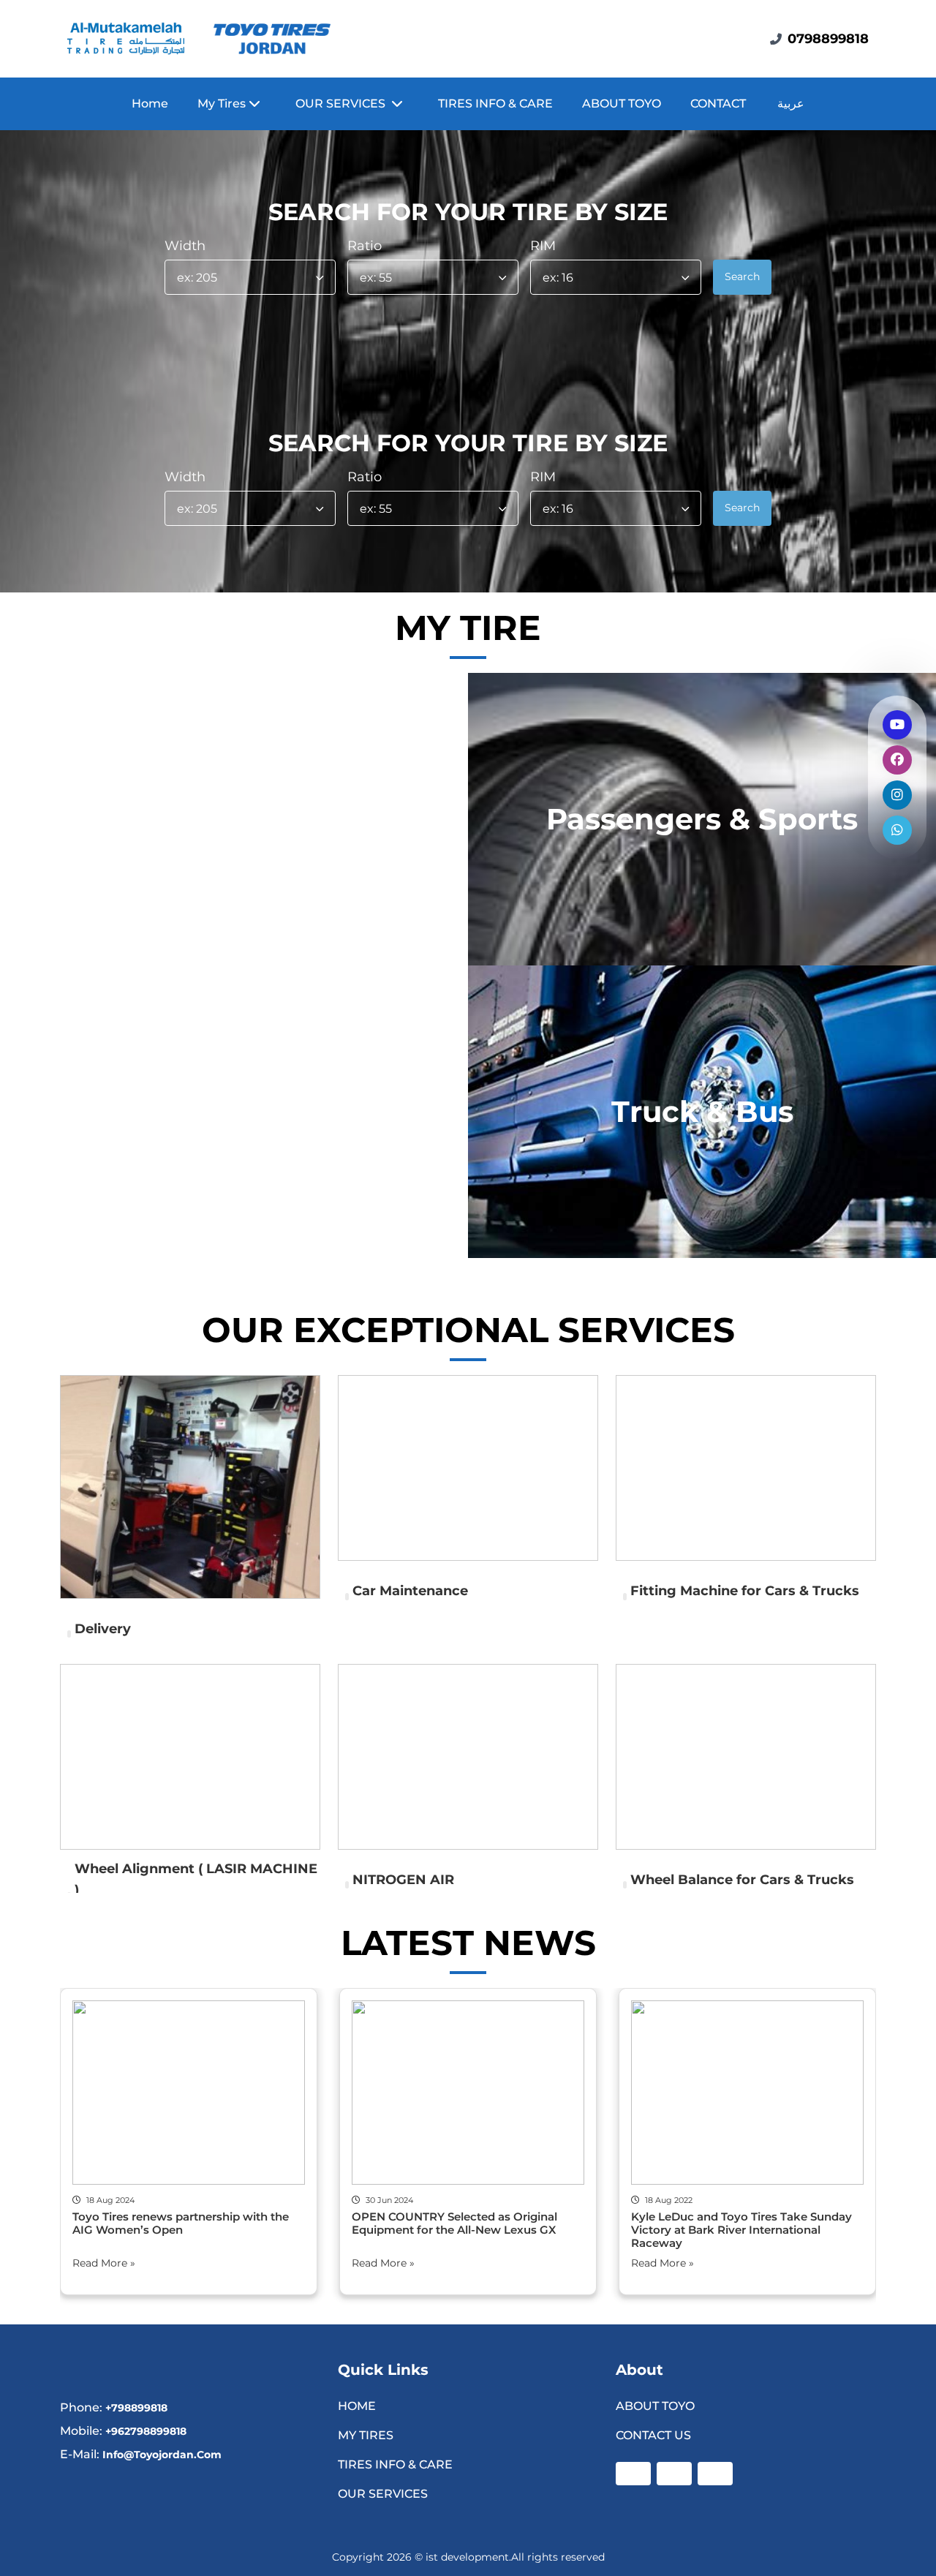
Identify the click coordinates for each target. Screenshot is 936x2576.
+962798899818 (146, 2431)
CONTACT (718, 103)
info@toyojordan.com (162, 2455)
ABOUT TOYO (622, 103)
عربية (791, 103)
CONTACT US (653, 2435)
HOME (357, 2406)
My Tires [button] (223, 103)
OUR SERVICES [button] (343, 103)
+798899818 (136, 2408)
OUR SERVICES (384, 2494)
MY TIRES (366, 2435)
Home (150, 103)
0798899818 (828, 39)
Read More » (104, 2263)
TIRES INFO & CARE (495, 103)
